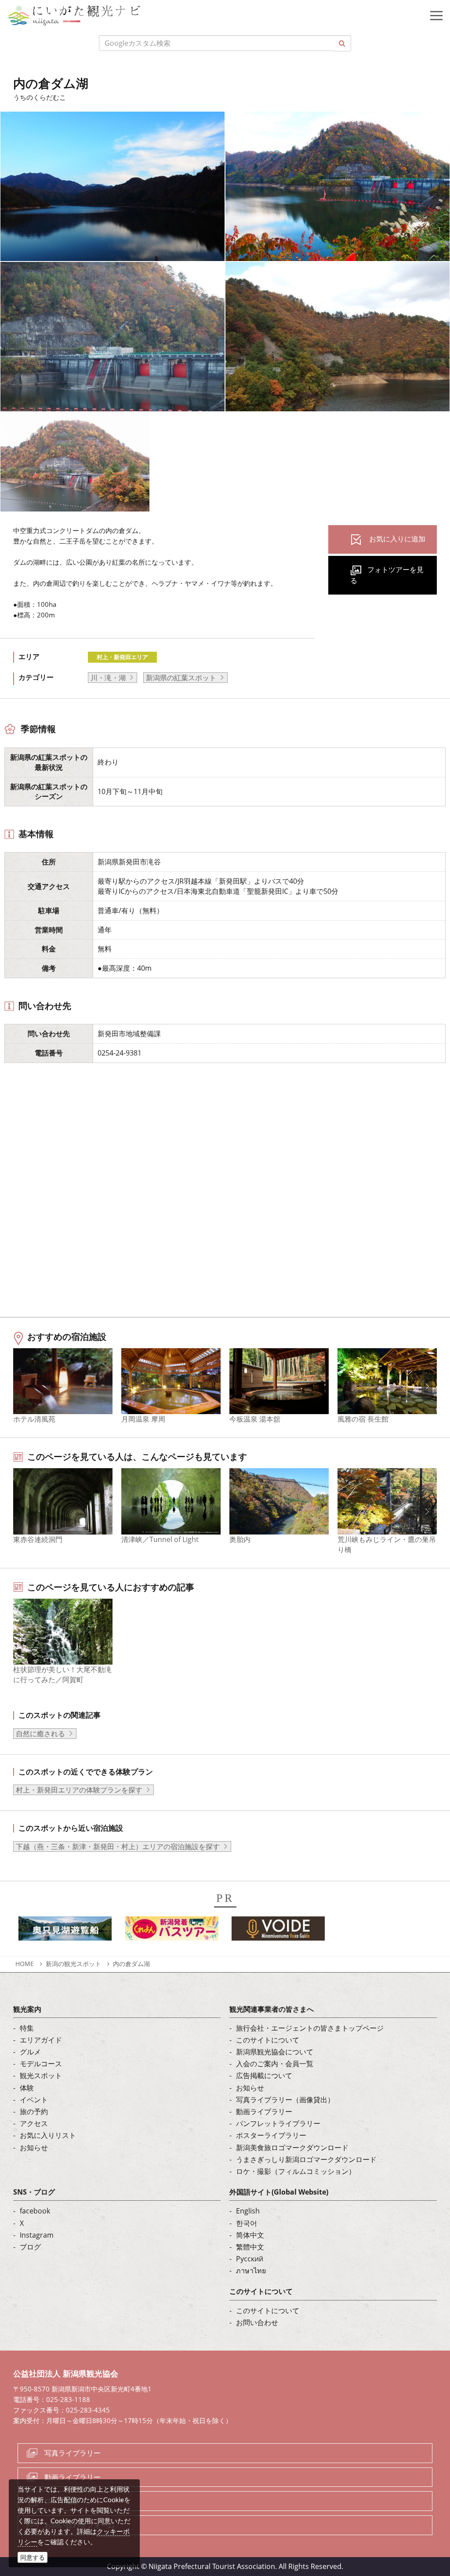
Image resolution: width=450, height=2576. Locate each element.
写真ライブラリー (73, 2453)
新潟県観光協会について (275, 2052)
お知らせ (34, 2148)
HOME (25, 1964)
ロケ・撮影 (62, 2501)
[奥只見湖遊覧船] (65, 1931)
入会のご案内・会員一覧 (275, 2064)
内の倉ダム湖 (131, 1964)
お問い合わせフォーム (80, 2525)
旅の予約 (34, 2112)
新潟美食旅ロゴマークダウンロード (292, 2148)
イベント (34, 2100)
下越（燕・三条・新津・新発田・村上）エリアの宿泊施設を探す (118, 1847)
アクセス (34, 2123)
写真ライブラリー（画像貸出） (285, 2100)
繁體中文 (250, 2247)
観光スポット (41, 2075)
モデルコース (41, 2064)
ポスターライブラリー (271, 2135)
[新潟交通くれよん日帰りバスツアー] (172, 1931)
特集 (27, 2028)
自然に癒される (40, 1734)
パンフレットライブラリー (278, 2123)
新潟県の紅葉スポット (181, 678)
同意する (33, 2557)
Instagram (37, 2235)
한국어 (247, 2223)
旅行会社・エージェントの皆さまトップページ (310, 2028)
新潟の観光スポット (73, 1964)
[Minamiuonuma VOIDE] (278, 1931)
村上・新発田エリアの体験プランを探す (79, 1790)
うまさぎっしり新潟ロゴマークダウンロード (306, 2159)
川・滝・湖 (108, 678)
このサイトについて (268, 2040)
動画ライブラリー (264, 2112)
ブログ (30, 2247)
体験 (27, 2088)
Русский (250, 2259)
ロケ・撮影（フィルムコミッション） (296, 2171)
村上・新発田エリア (122, 657)
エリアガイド (41, 2040)
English (248, 2211)
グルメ (30, 2052)
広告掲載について (264, 2075)
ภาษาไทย (251, 2271)
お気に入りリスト (48, 2135)
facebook (35, 2211)
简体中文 (250, 2235)
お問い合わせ (257, 2322)
